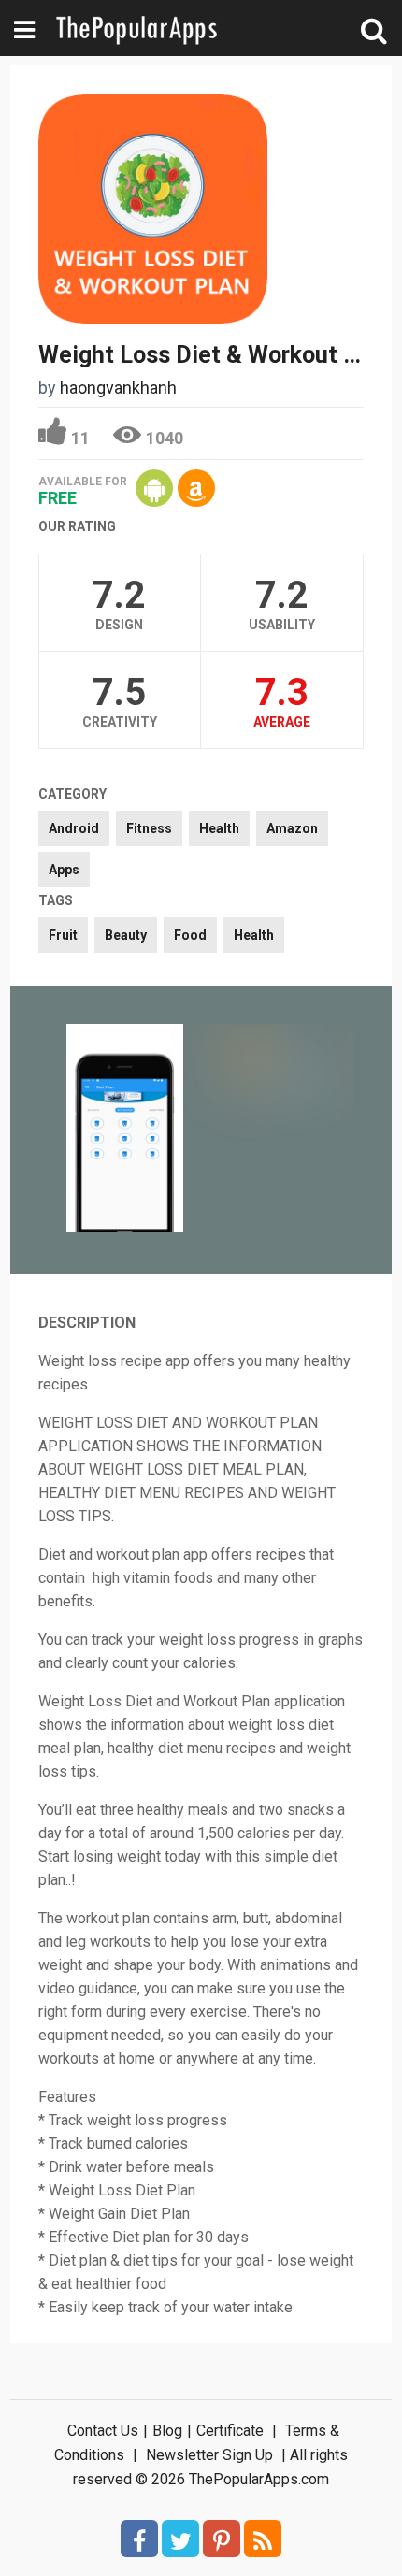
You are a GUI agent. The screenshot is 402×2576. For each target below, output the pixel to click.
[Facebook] (139, 2539)
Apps (64, 870)
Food (190, 935)
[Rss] (263, 2539)
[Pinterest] (222, 2539)
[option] (125, 1130)
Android (74, 828)
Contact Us (103, 2431)
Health (219, 828)
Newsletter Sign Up (209, 2455)
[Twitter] (180, 2539)
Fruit (63, 935)
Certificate (230, 2431)
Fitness (149, 828)
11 (80, 438)
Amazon (292, 828)
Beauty (126, 935)
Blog (167, 2431)
